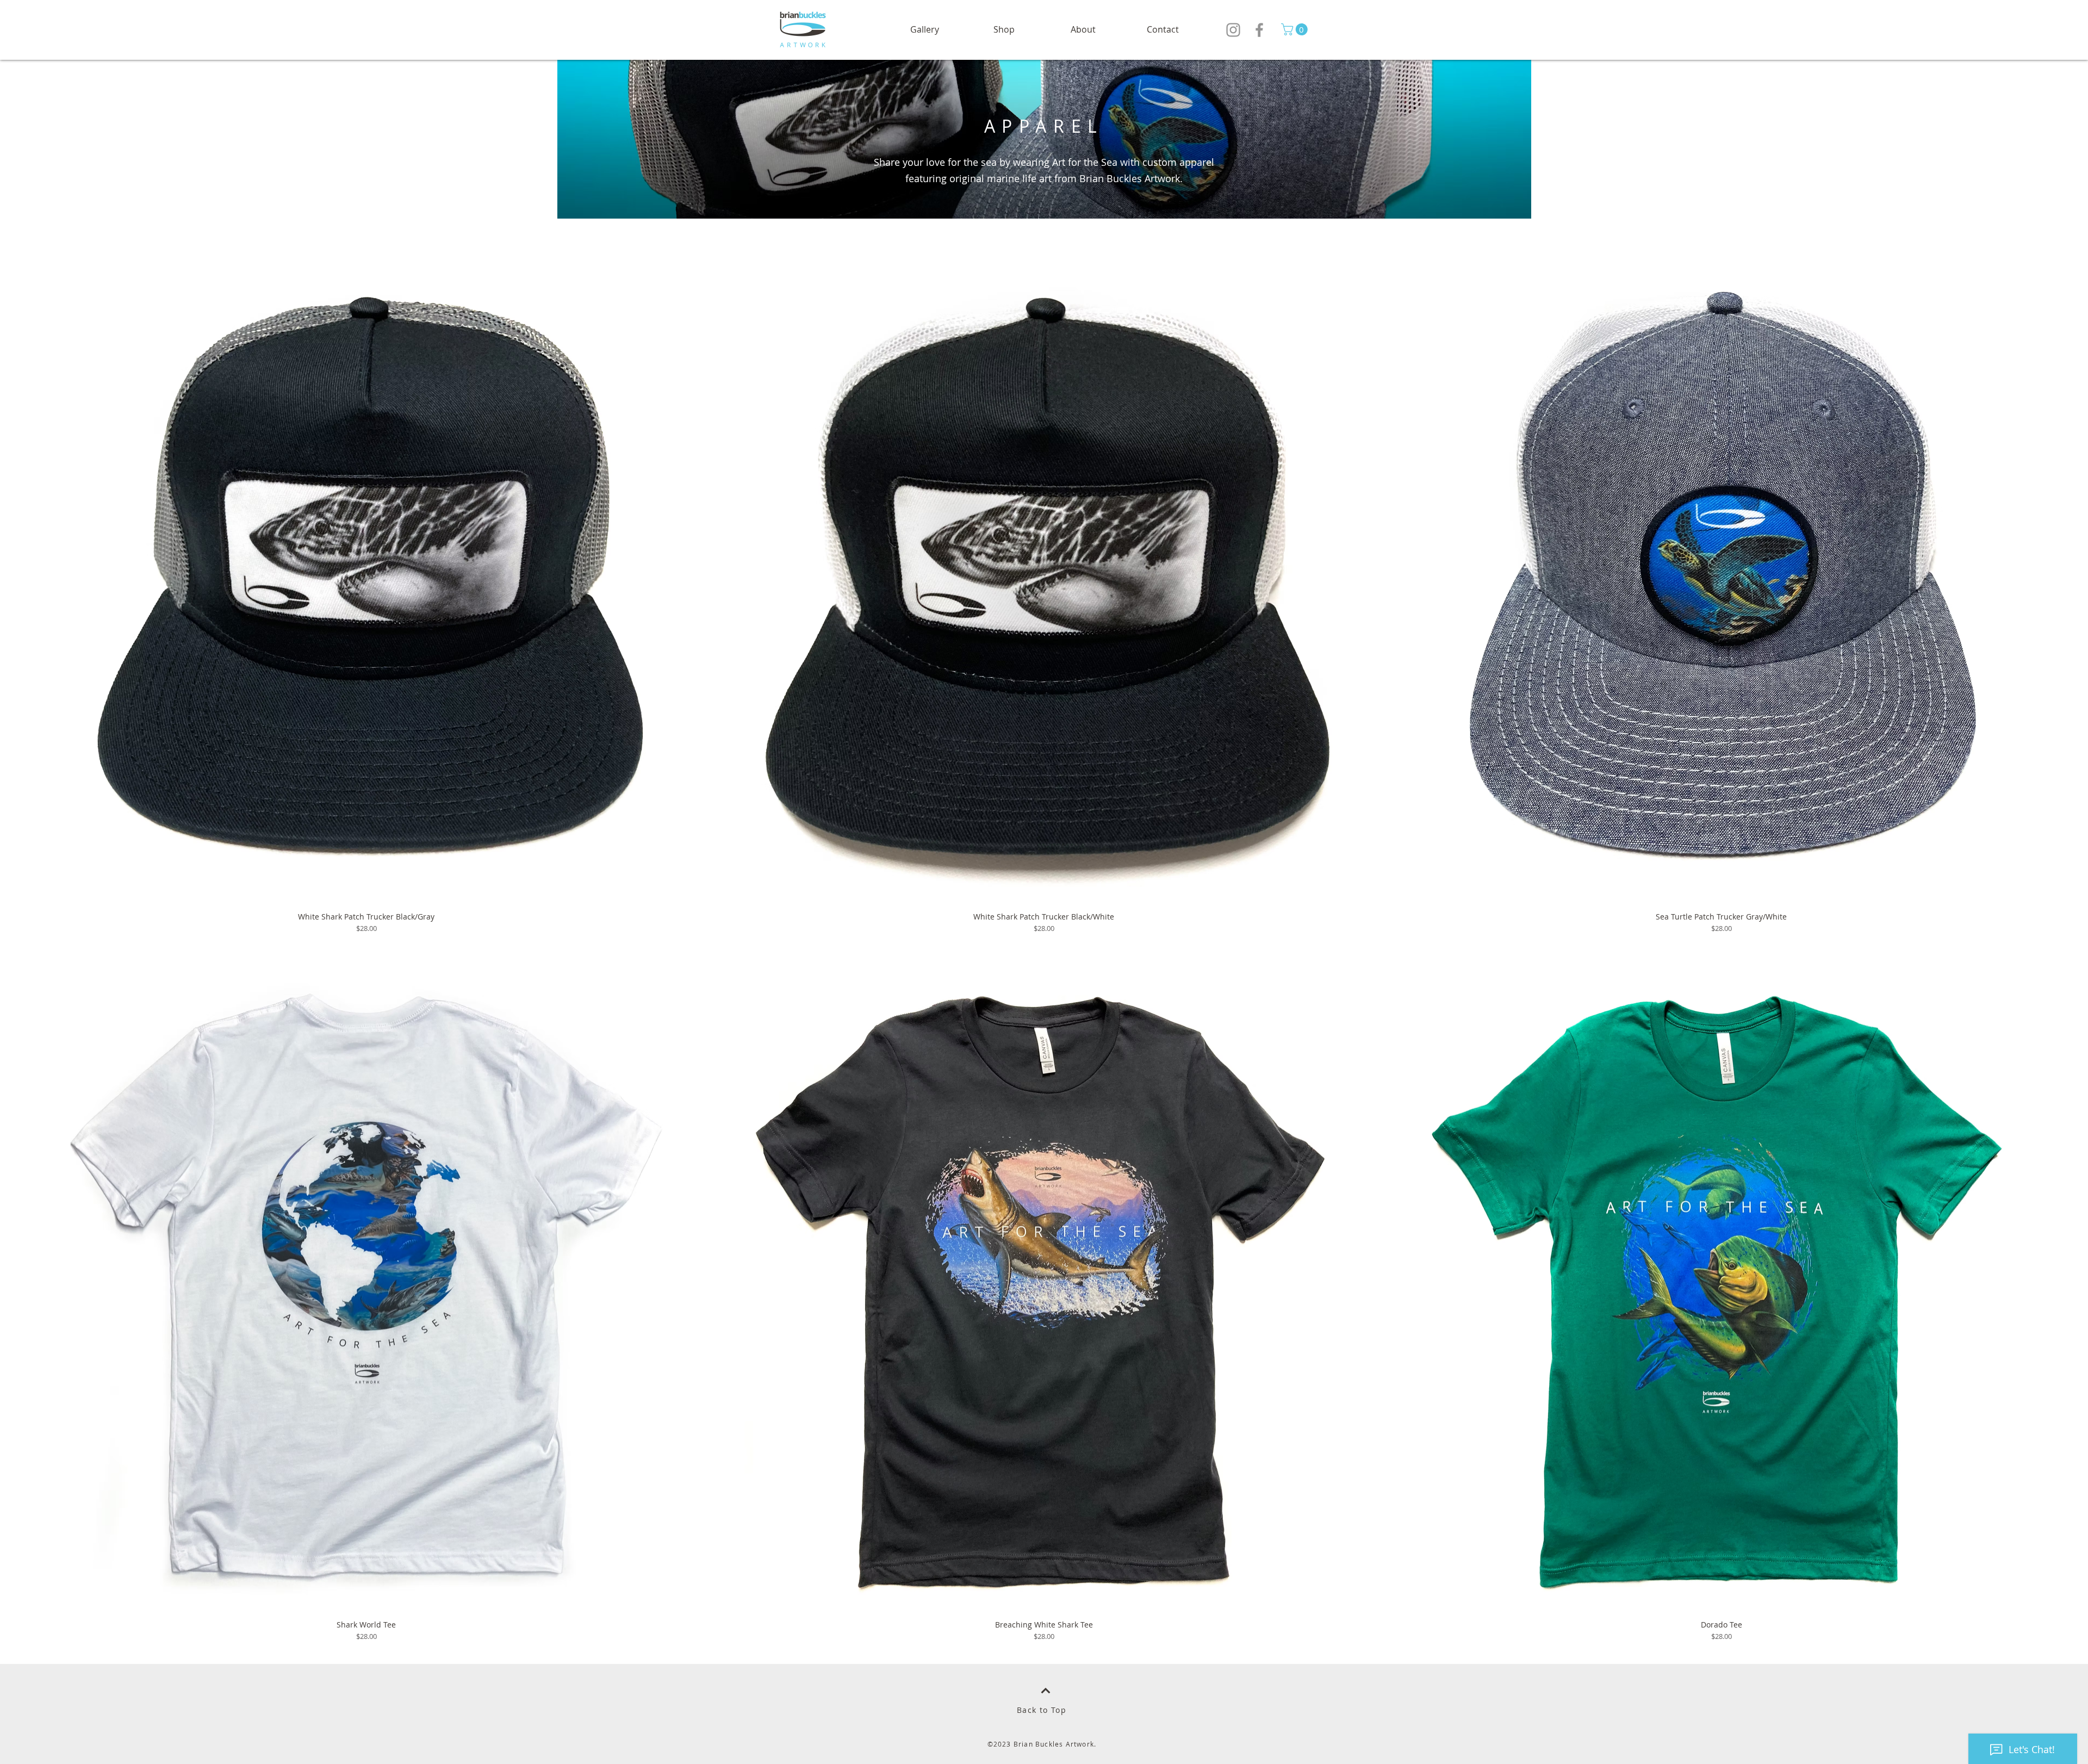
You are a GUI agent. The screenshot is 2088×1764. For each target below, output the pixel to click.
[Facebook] (1259, 30)
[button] (1004, 30)
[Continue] (1046, 1691)
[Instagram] (1233, 30)
